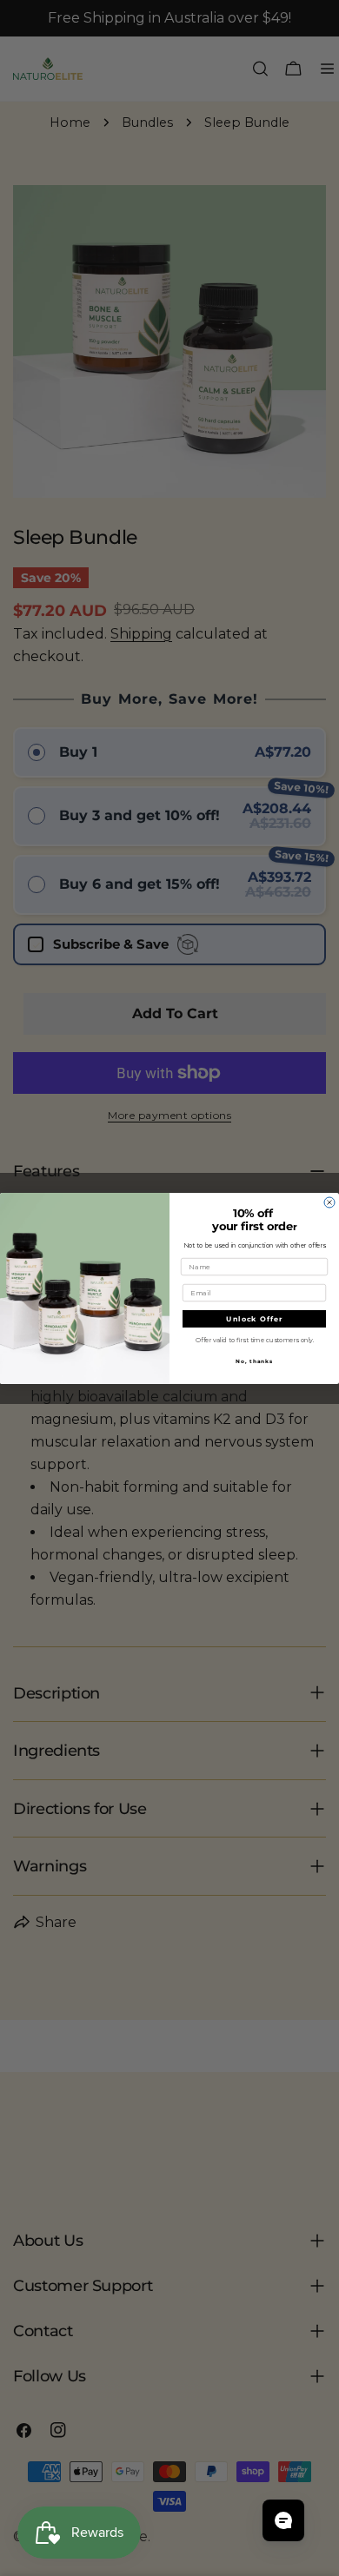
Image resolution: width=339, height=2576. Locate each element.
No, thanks (254, 1361)
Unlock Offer (254, 1319)
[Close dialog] (329, 1202)
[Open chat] (283, 2520)
